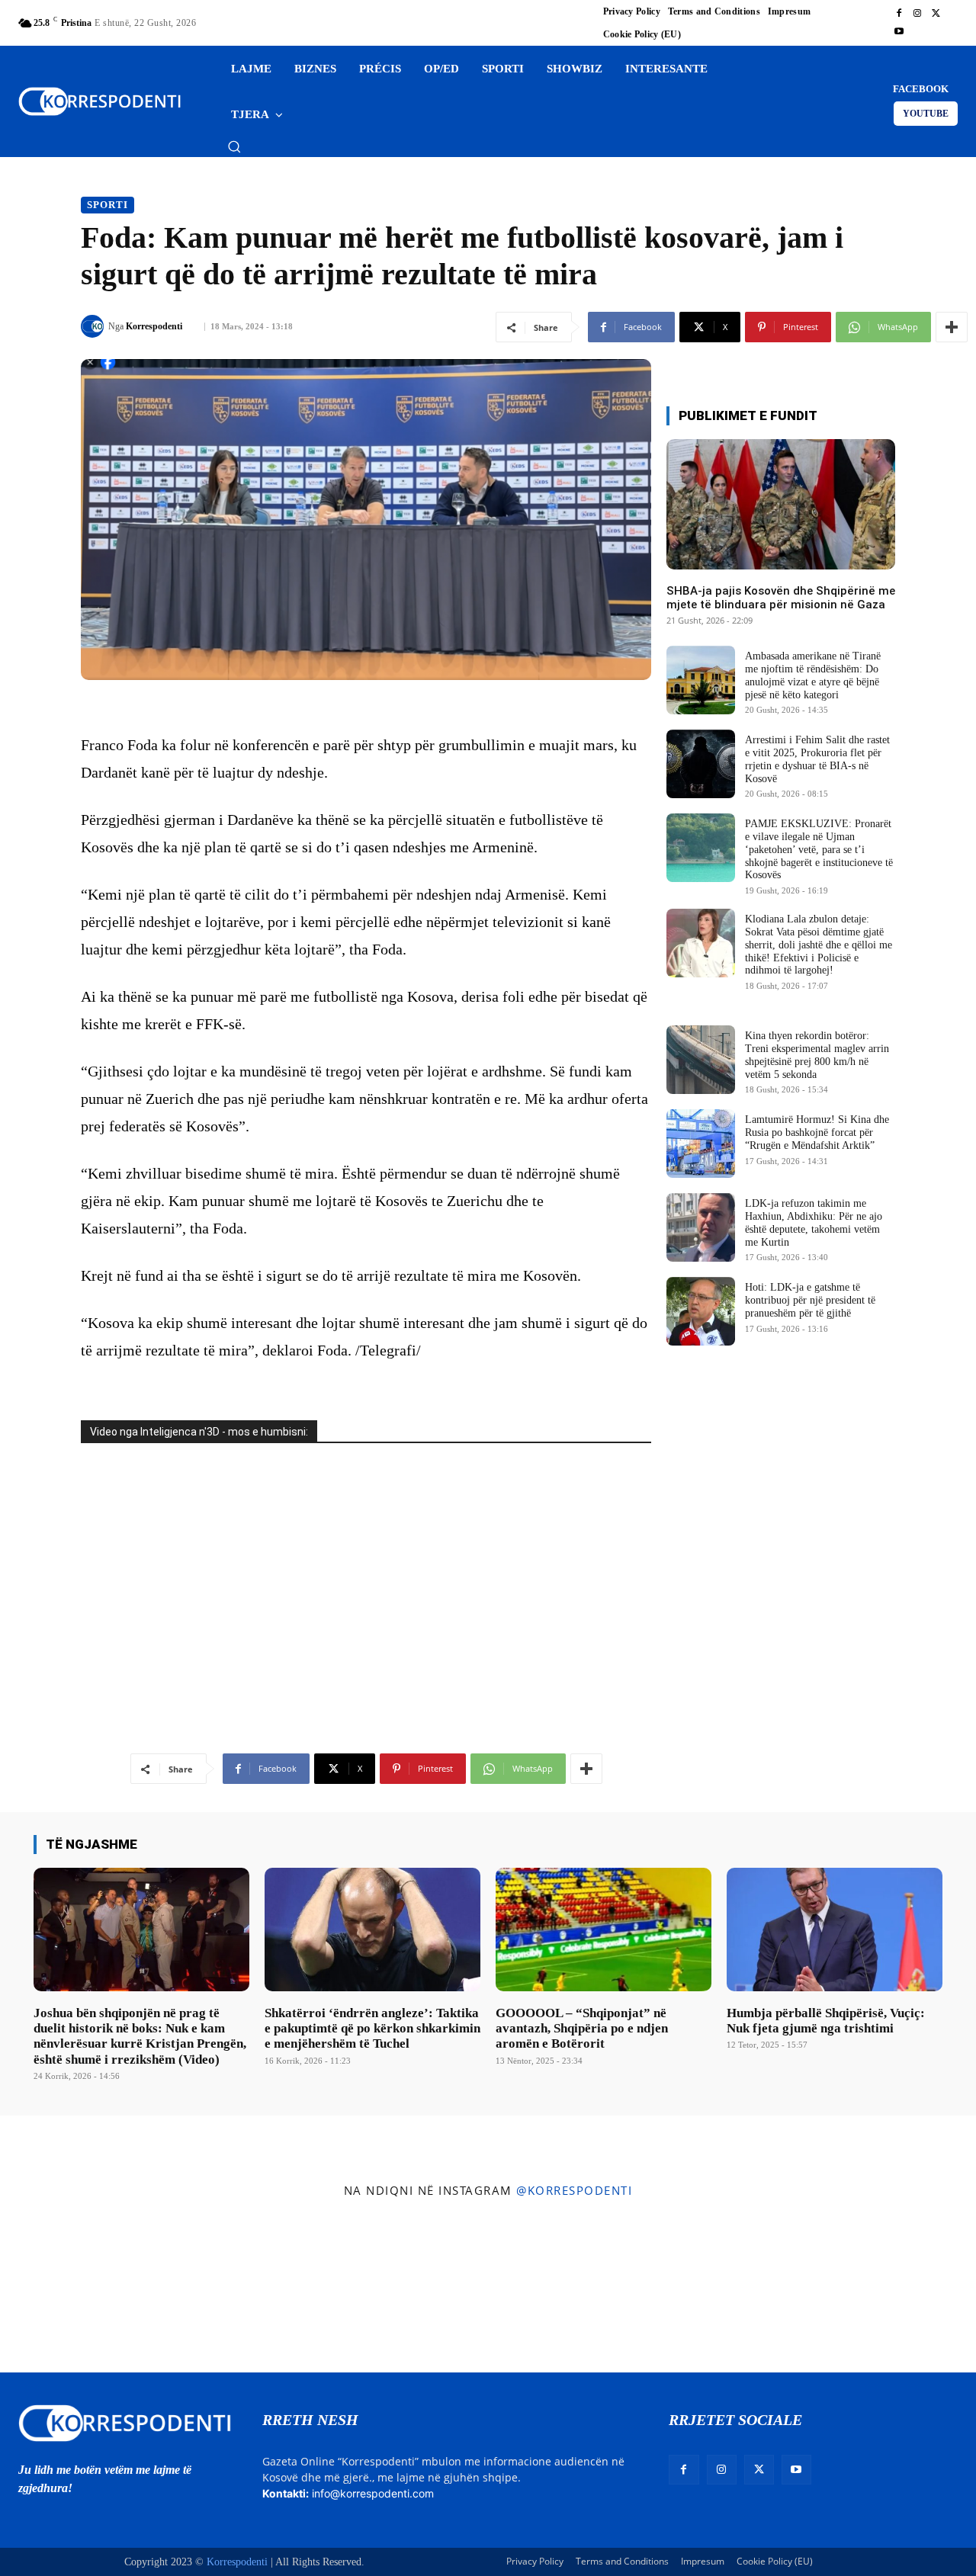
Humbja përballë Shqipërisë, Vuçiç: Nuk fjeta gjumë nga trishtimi (826, 2021)
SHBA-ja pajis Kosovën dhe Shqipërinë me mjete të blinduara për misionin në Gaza (781, 598)
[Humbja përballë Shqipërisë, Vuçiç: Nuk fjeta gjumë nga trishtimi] (835, 1929)
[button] (234, 146)
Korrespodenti (154, 326)
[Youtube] (899, 32)
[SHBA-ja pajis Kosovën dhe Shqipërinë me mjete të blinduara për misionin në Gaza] (781, 504)
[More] (952, 327)
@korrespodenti (574, 2190)
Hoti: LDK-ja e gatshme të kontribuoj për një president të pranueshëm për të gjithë (810, 1300)
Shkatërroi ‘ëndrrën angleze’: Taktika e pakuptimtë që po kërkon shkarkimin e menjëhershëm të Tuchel (372, 2029)
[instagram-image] (80, 2289)
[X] (936, 14)
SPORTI (108, 205)
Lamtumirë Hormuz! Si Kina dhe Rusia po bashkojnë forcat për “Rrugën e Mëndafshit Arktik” (817, 1132)
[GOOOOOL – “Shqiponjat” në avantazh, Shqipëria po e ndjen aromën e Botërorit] (604, 1929)
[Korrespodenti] (95, 326)
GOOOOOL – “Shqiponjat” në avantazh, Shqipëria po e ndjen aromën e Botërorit (582, 2029)
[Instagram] (917, 14)
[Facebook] (899, 14)
